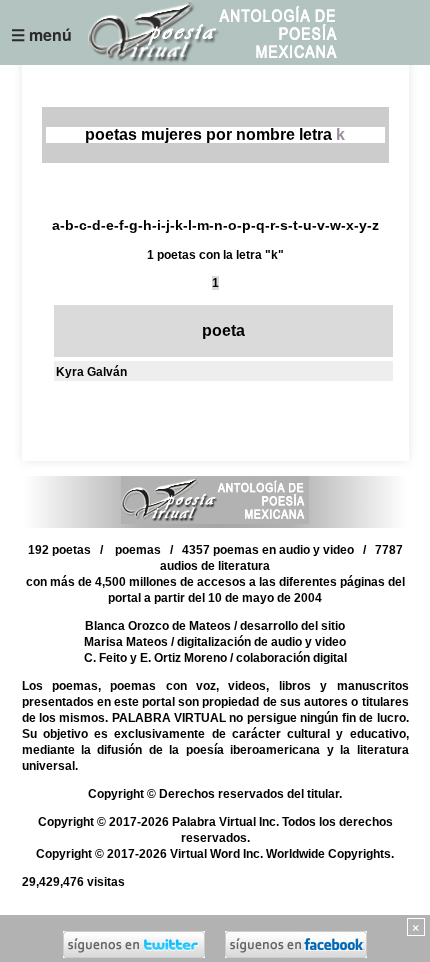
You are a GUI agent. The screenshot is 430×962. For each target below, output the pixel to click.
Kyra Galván (91, 372)
